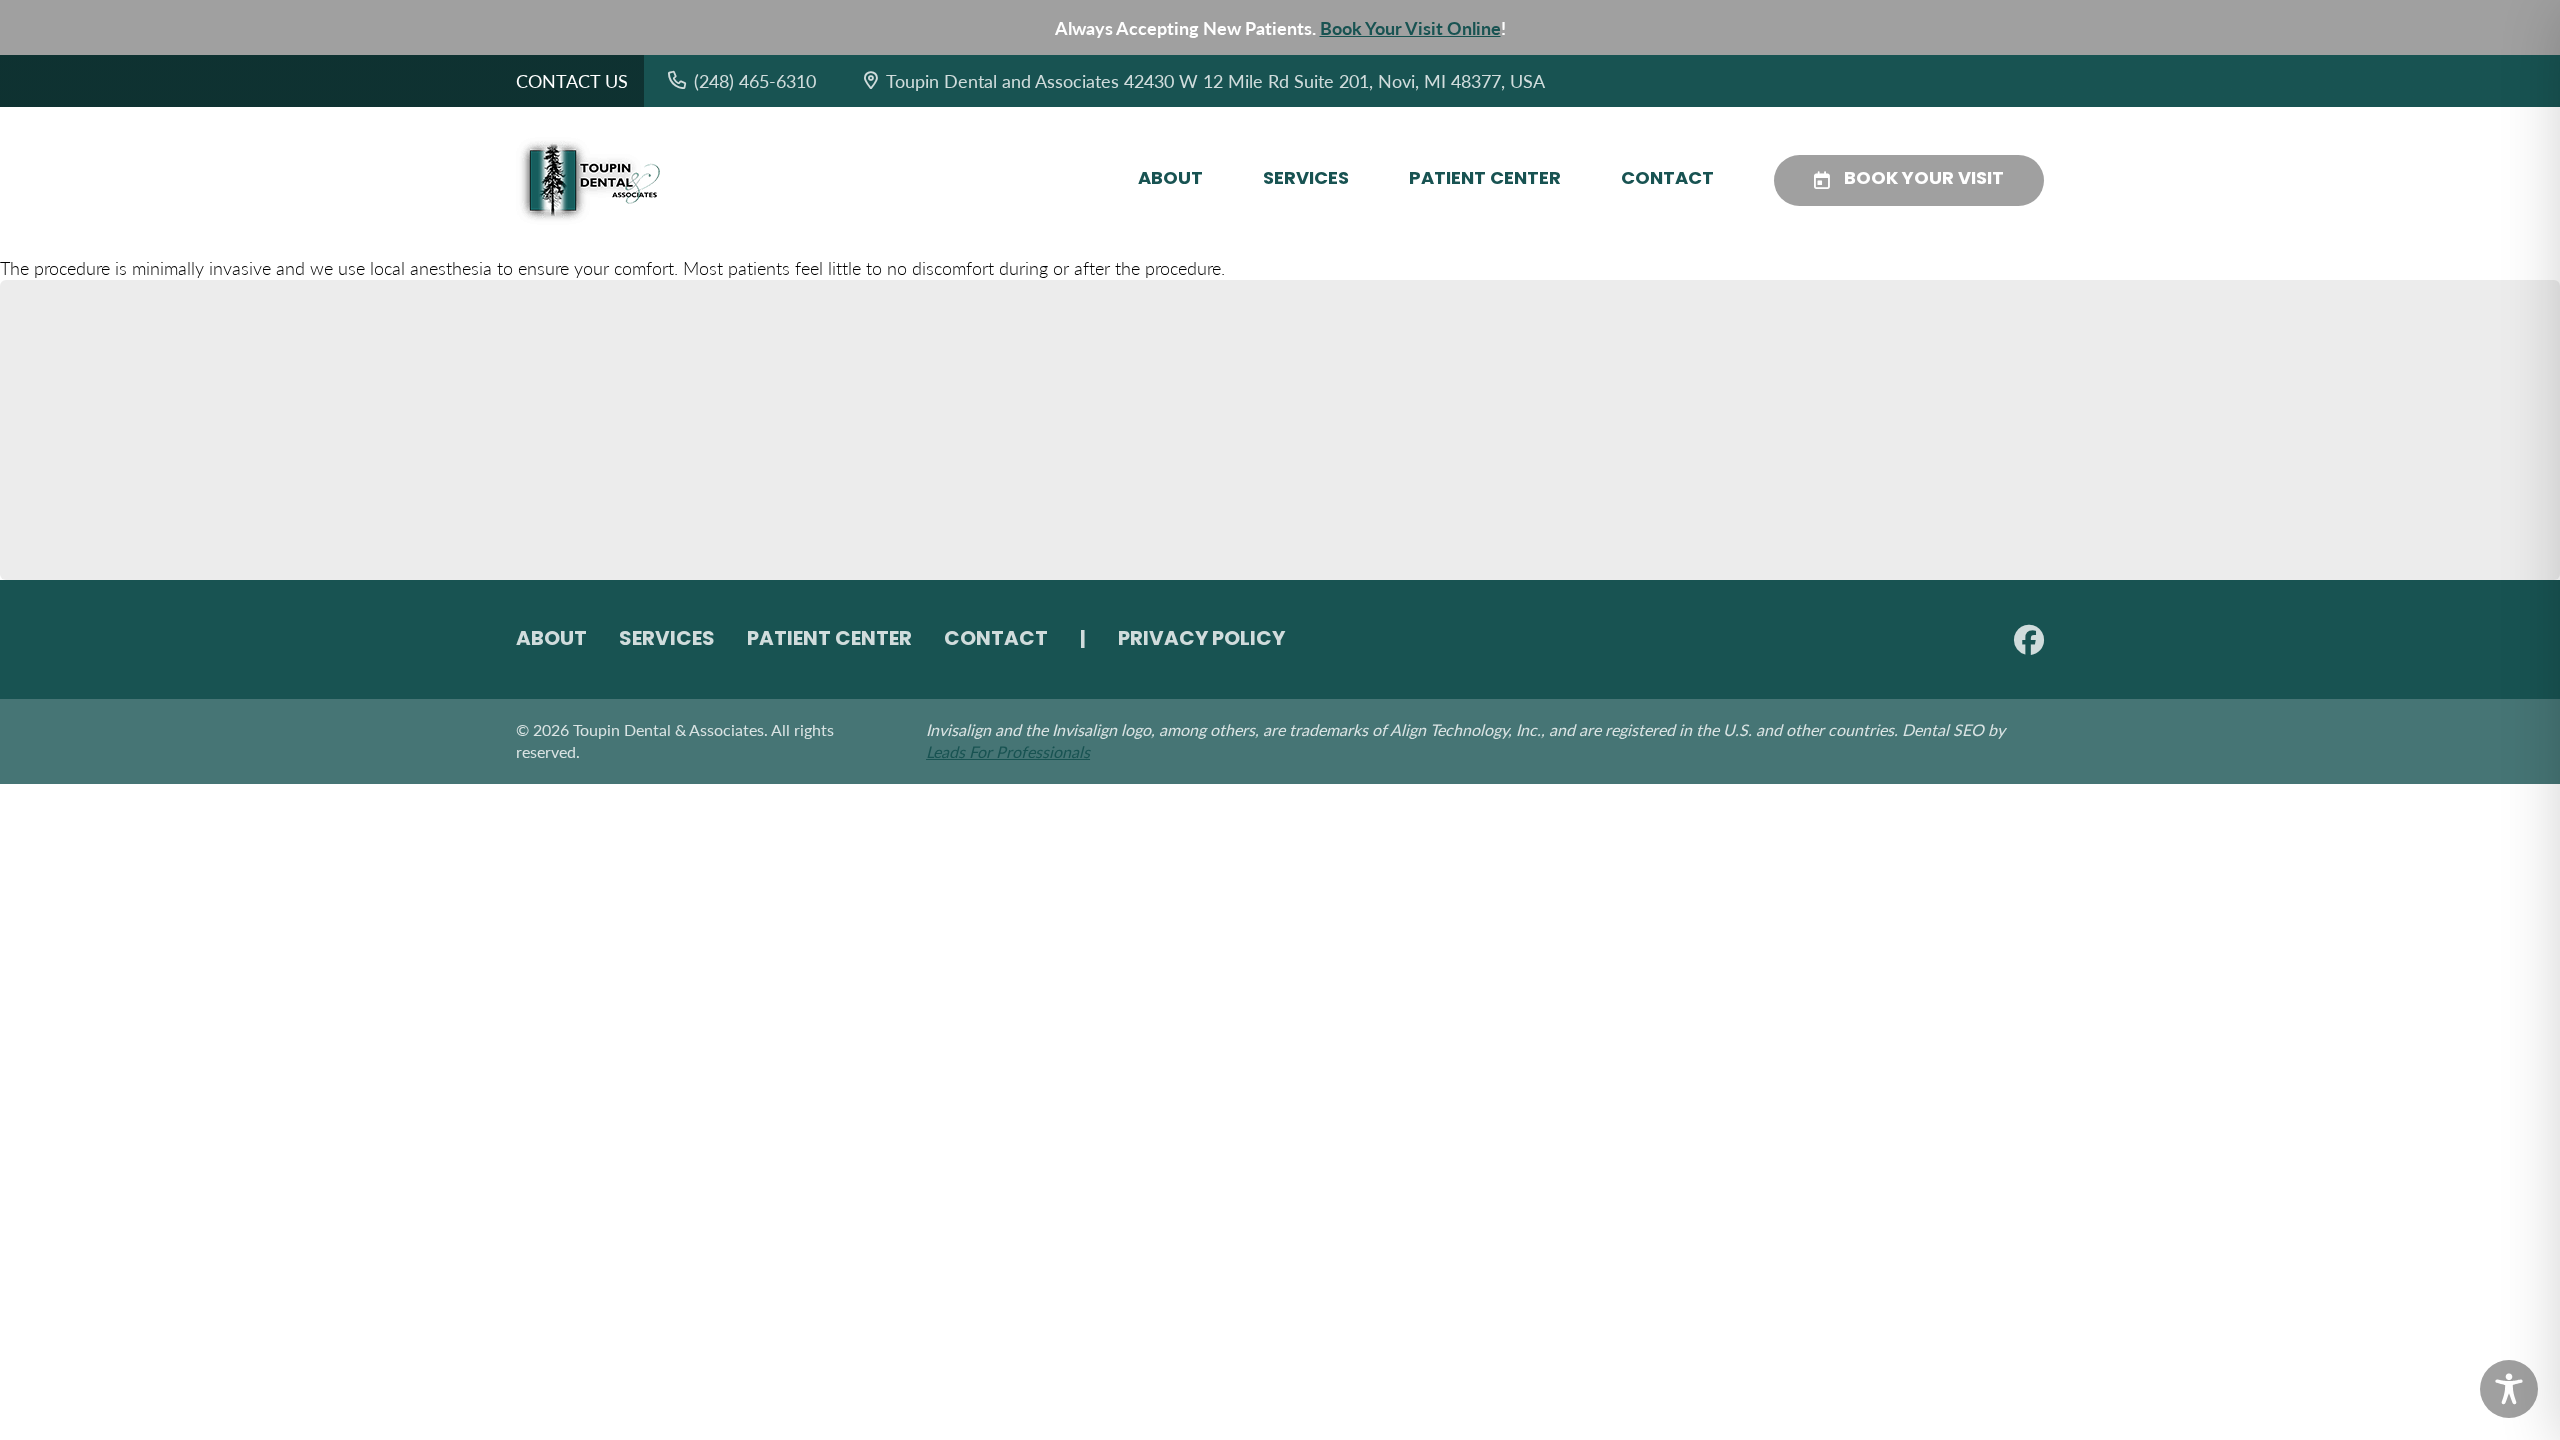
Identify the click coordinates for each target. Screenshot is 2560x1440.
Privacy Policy (1201, 640)
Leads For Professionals (1008, 751)
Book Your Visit (1924, 180)
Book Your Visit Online (1410, 27)
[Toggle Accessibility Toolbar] (2509, 1389)
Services (1306, 180)
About (1170, 180)
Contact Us (572, 80)
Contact (1667, 180)
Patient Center (1485, 180)
